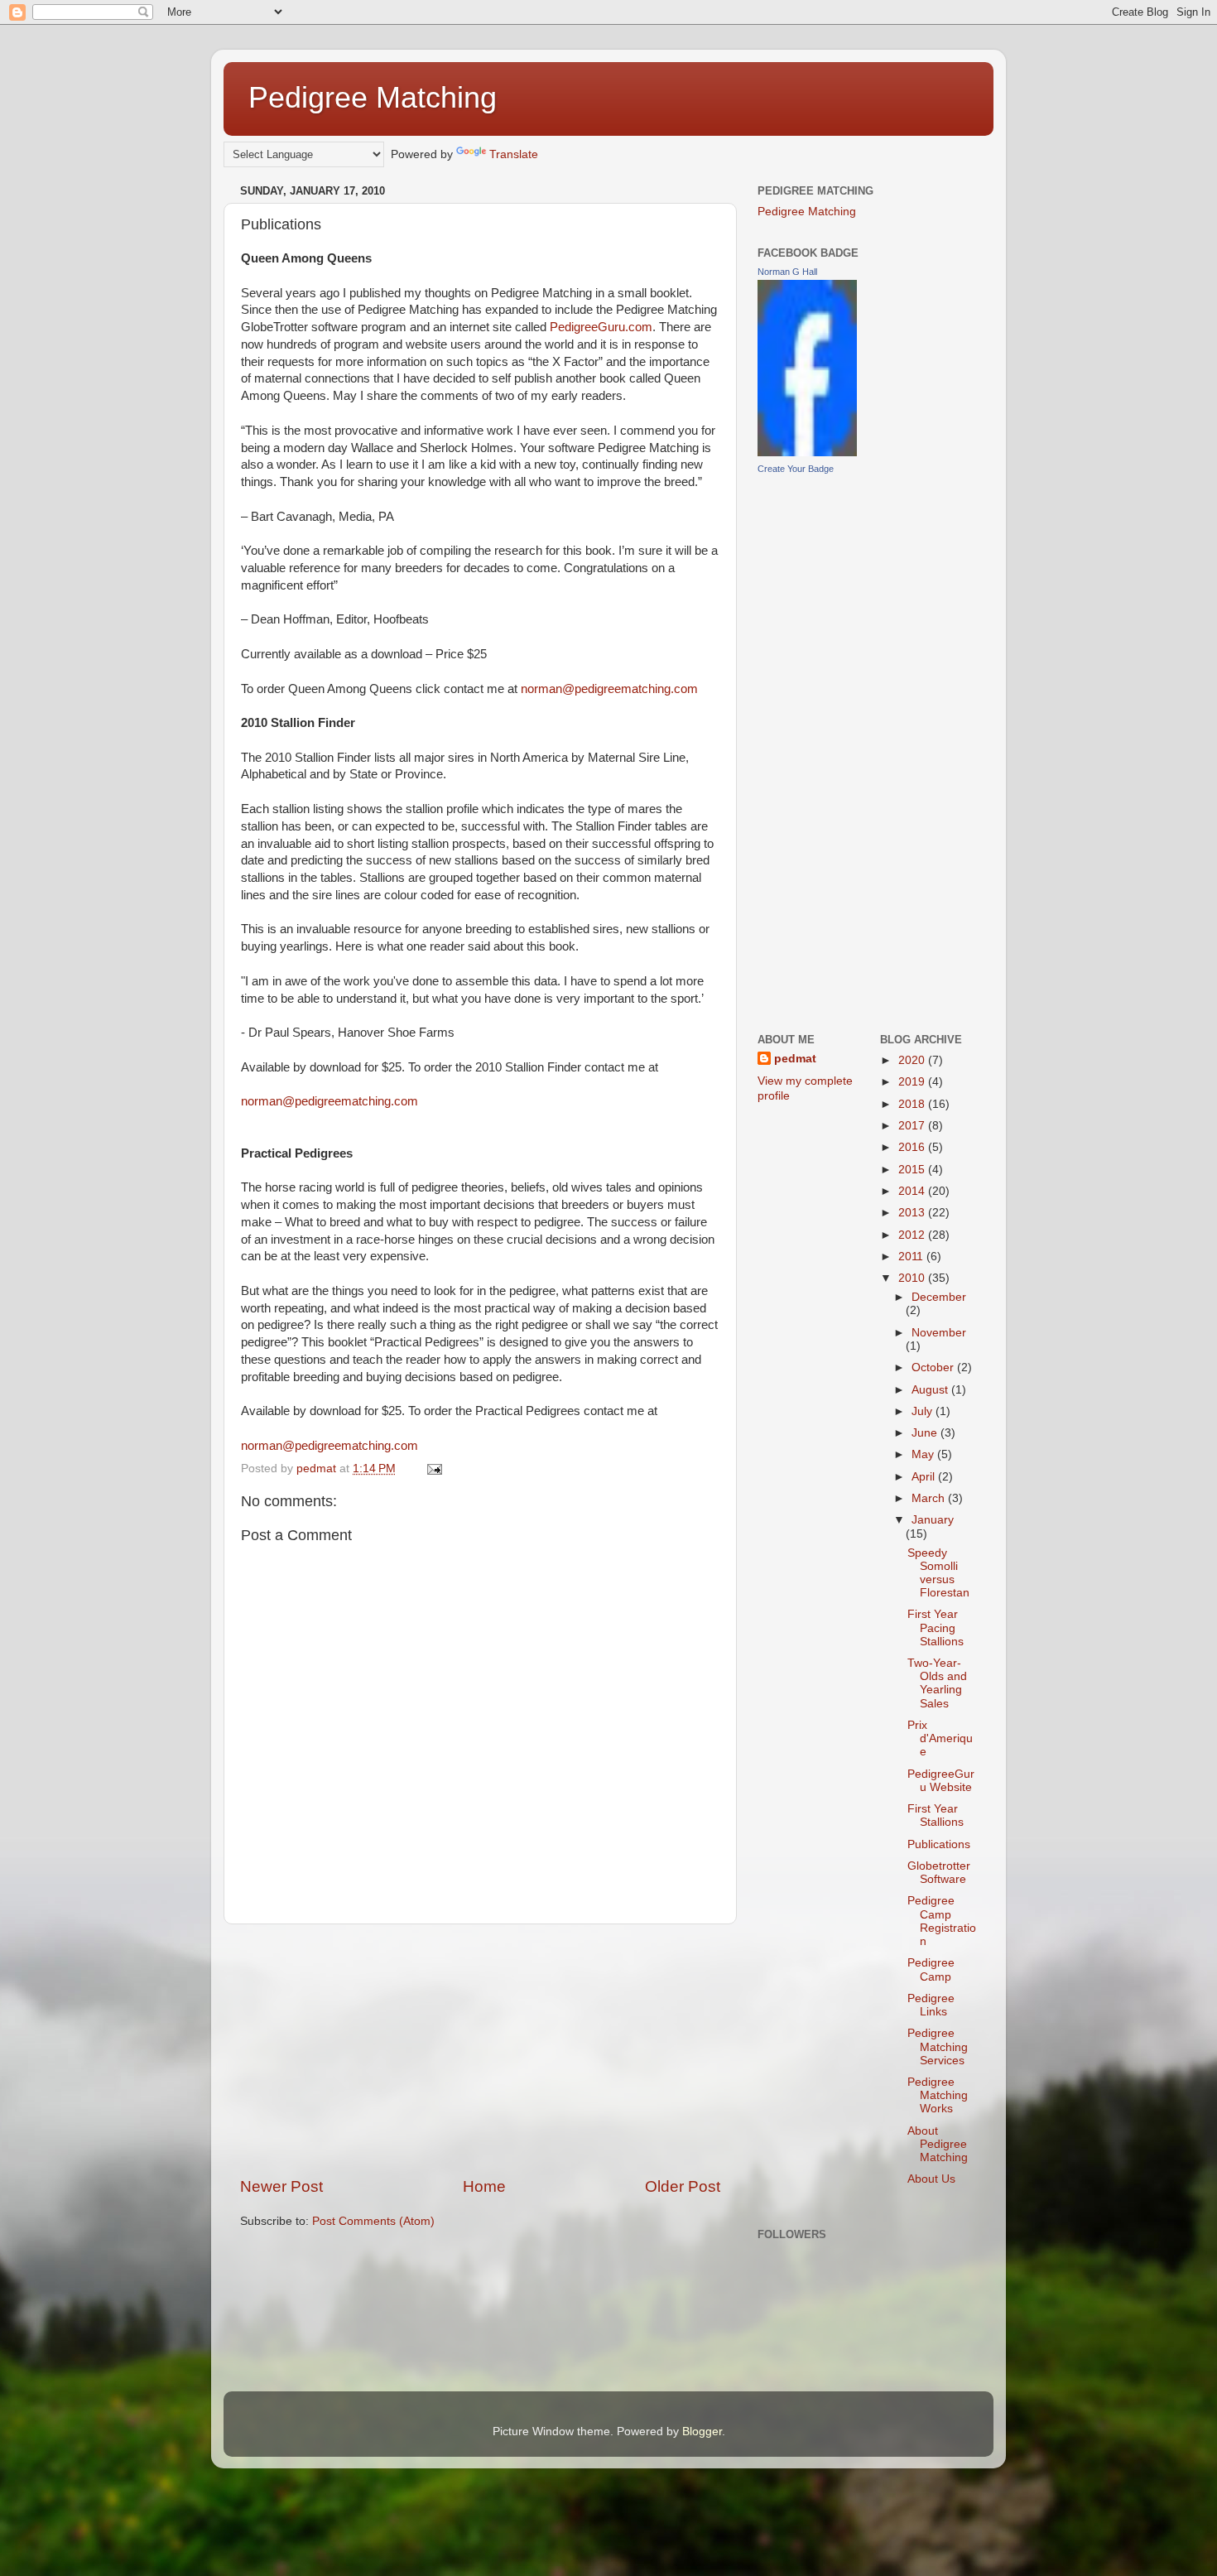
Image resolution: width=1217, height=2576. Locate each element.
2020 (913, 1060)
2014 (913, 1191)
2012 (913, 1235)
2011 (912, 1257)
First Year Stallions (936, 1815)
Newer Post (281, 2186)
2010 (913, 1278)
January (933, 1520)
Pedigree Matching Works (938, 2095)
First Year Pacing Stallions (936, 1627)
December (939, 1297)
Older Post (683, 2186)
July (924, 1411)
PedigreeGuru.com (601, 327)
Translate (514, 154)
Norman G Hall (787, 272)
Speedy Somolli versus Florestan (938, 1573)
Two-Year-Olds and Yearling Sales (937, 1683)
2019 (913, 1082)
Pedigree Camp (931, 1969)
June (926, 1433)
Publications (939, 1844)
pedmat (795, 1059)
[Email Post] (433, 1469)
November (939, 1333)
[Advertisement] (480, 2050)
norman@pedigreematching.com (609, 689)
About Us (931, 2179)
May (924, 1454)
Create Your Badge (796, 469)
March (930, 1498)
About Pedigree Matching (938, 2144)
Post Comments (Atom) (373, 2221)
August (931, 1390)
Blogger (702, 2432)
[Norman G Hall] (807, 453)
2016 (913, 1147)
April (925, 1477)
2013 (913, 1213)
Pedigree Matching (373, 97)
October (934, 1367)
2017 (913, 1126)
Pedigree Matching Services (938, 2046)
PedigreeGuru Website (941, 1781)
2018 (913, 1104)
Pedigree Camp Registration (942, 1921)
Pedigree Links (931, 2005)
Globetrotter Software (939, 1873)
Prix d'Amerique (940, 1738)
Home (484, 2186)
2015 (913, 1170)
